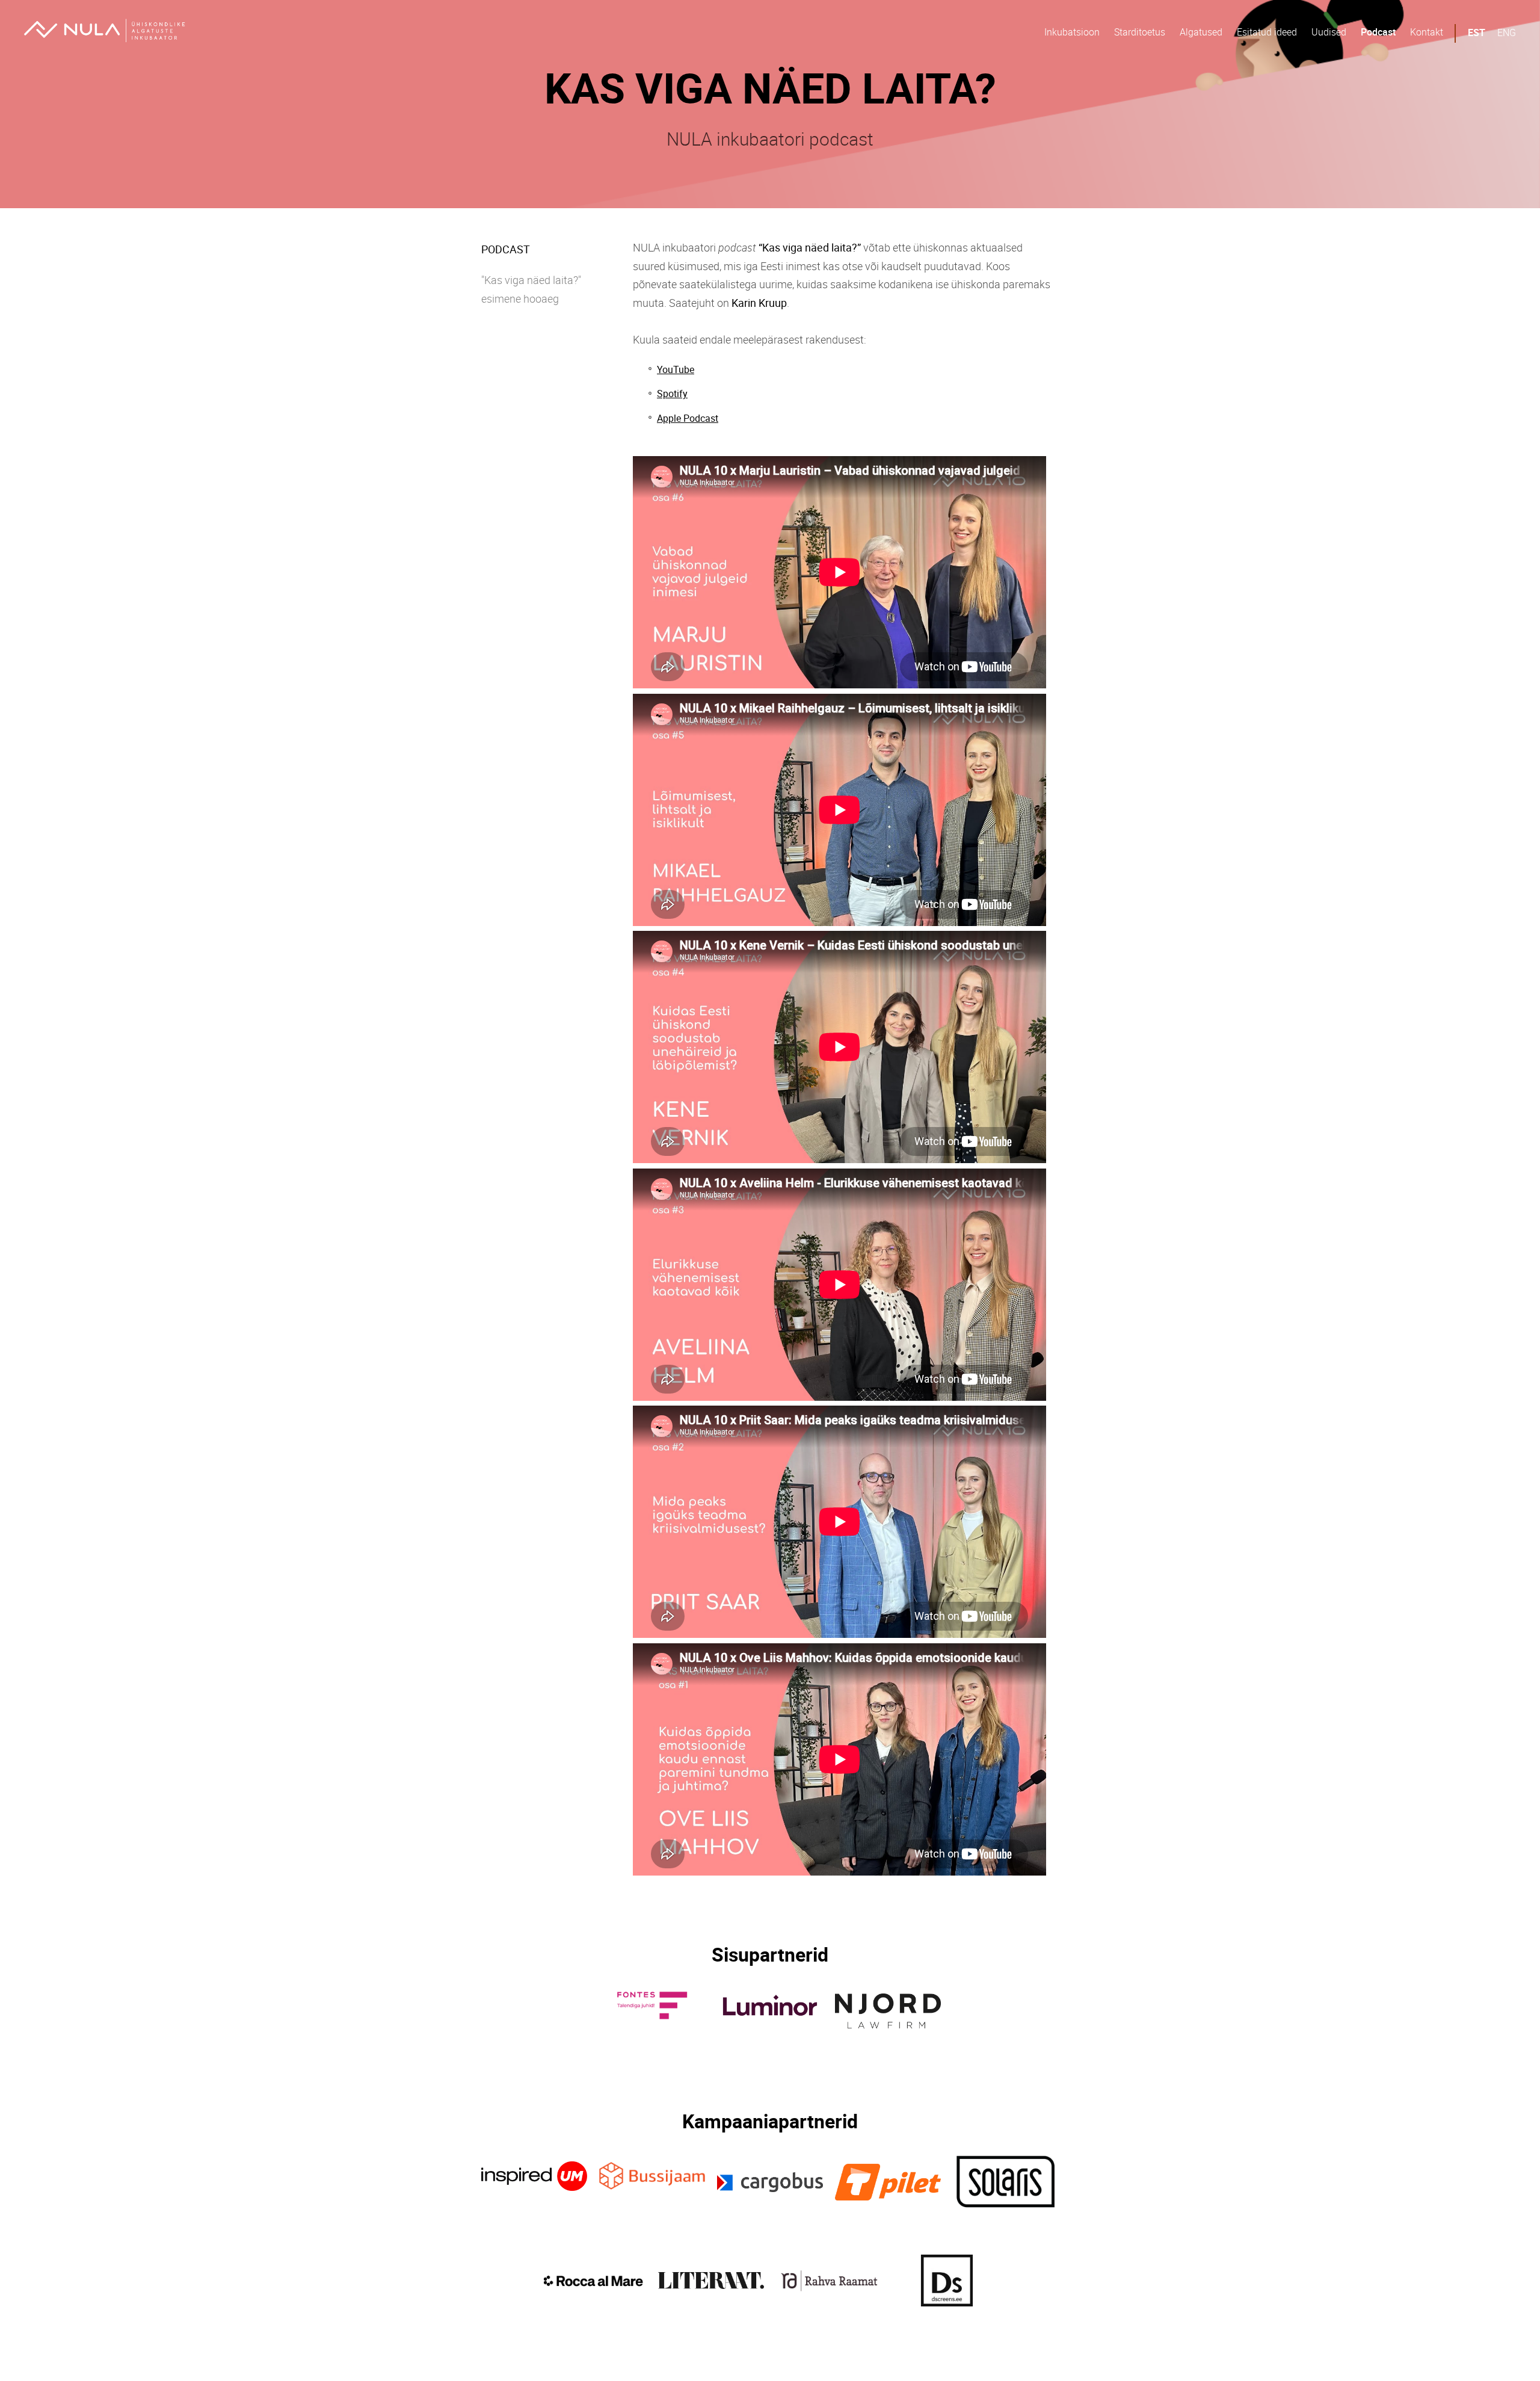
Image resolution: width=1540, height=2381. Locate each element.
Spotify (672, 394)
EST (1477, 32)
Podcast (1378, 32)
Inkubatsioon (1072, 32)
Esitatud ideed (1267, 32)
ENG (1507, 32)
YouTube (676, 369)
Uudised (1329, 32)
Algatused (1201, 32)
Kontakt (1427, 32)
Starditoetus (1140, 32)
